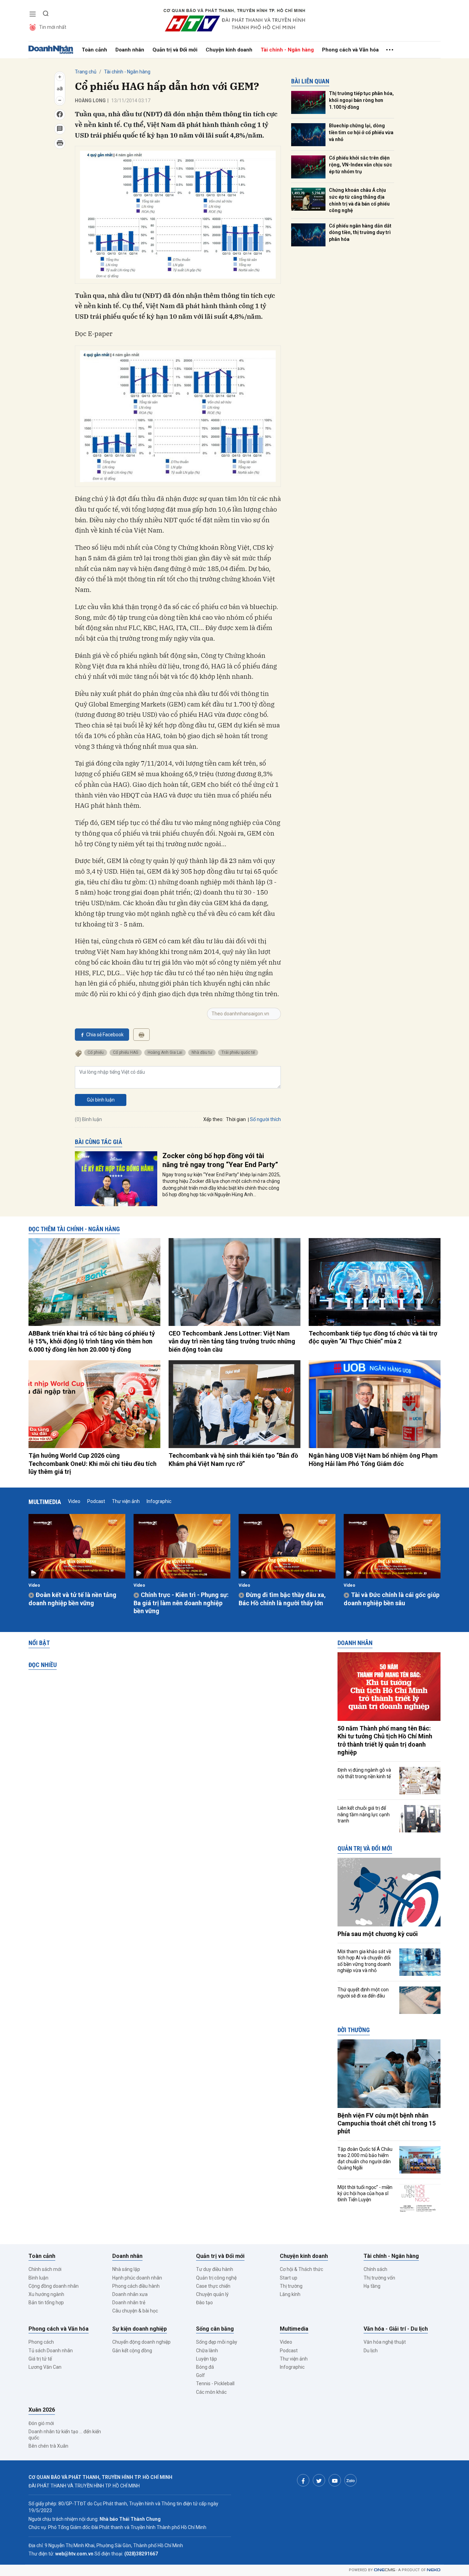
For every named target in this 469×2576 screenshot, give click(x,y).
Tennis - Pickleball (215, 2383)
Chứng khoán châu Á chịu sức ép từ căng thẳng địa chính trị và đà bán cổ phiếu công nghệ (359, 200)
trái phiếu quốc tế (238, 1052)
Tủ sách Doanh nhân (51, 2351)
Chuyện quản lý (212, 2294)
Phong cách (41, 2342)
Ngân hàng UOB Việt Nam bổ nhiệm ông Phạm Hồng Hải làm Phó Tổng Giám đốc (373, 1459)
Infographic (159, 1501)
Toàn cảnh (94, 50)
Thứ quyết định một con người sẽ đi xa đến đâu (363, 1993)
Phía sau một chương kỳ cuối (378, 1934)
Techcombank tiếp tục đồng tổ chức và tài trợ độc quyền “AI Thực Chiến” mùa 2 (373, 1337)
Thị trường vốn (379, 2278)
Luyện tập (207, 2359)
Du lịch (371, 2351)
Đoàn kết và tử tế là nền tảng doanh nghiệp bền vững (72, 1599)
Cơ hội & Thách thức (301, 2269)
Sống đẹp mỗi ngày (217, 2342)
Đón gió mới (41, 2423)
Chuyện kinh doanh (229, 50)
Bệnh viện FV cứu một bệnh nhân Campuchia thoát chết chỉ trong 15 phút (387, 2123)
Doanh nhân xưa (130, 2294)
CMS (385, 2570)
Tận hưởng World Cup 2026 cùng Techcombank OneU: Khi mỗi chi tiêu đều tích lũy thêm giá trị (93, 1464)
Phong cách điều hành (136, 2286)
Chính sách (375, 2269)
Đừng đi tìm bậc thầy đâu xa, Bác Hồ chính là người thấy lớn (282, 1599)
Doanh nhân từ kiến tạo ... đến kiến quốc (65, 2435)
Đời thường (354, 2030)
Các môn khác (211, 2392)
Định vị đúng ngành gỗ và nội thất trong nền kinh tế (364, 1773)
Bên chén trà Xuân (48, 2446)
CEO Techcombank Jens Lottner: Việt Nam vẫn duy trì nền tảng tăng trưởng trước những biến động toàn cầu (232, 1341)
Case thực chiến (213, 2286)
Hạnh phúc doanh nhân (137, 2278)
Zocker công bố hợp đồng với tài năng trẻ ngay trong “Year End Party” (220, 1160)
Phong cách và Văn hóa (350, 50)
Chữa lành (207, 2351)
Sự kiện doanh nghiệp (140, 2329)
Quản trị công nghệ (216, 2278)
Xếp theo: (213, 1119)
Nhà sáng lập (126, 2269)
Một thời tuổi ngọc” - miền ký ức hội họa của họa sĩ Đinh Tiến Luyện (365, 2193)
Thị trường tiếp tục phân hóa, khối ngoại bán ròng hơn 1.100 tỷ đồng (361, 100)
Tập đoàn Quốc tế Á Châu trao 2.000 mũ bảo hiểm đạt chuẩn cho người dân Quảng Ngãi (365, 2159)
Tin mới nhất (53, 27)
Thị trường (291, 2286)
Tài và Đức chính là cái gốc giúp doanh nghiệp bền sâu (392, 1599)
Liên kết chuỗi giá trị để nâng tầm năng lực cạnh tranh (364, 1814)
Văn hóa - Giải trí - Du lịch (396, 2329)
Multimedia (45, 1502)
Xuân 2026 (42, 2410)
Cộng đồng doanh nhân (54, 2286)
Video (74, 1501)
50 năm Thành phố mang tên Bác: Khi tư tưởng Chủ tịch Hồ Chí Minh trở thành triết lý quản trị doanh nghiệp (385, 1740)
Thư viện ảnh (126, 1501)
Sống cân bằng (215, 2329)
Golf (201, 2375)
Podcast (96, 1501)
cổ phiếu (96, 1052)
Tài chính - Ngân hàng (287, 50)
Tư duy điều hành (215, 2269)
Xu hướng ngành (46, 2294)
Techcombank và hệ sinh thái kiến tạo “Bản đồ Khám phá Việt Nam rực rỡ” (233, 1459)
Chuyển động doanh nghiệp (141, 2342)
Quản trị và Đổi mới (175, 50)
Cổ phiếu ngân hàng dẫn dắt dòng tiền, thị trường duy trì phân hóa (360, 232)
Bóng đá (205, 2367)
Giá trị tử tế (40, 2359)
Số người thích (265, 1119)
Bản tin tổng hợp (46, 2303)
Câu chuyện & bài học (135, 2311)
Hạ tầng (372, 2286)
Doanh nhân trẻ (129, 2303)
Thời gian (236, 1119)
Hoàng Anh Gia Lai (165, 1052)
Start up (289, 2278)
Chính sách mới (45, 2269)
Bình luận (38, 2278)
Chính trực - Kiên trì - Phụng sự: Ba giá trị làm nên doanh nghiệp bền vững (181, 1603)
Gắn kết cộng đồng (132, 2351)
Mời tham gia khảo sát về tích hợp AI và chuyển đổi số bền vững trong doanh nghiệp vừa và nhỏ (364, 1961)
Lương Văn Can (45, 2367)
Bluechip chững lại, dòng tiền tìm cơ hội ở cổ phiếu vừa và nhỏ (361, 132)
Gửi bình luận (101, 1100)
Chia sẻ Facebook (105, 1035)
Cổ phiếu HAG (126, 1052)
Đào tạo (204, 2303)
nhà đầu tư (202, 1052)
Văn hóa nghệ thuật (385, 2342)
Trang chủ (86, 72)
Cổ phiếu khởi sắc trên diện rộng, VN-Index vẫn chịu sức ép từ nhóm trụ (361, 165)
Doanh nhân (130, 50)
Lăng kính (290, 2294)
